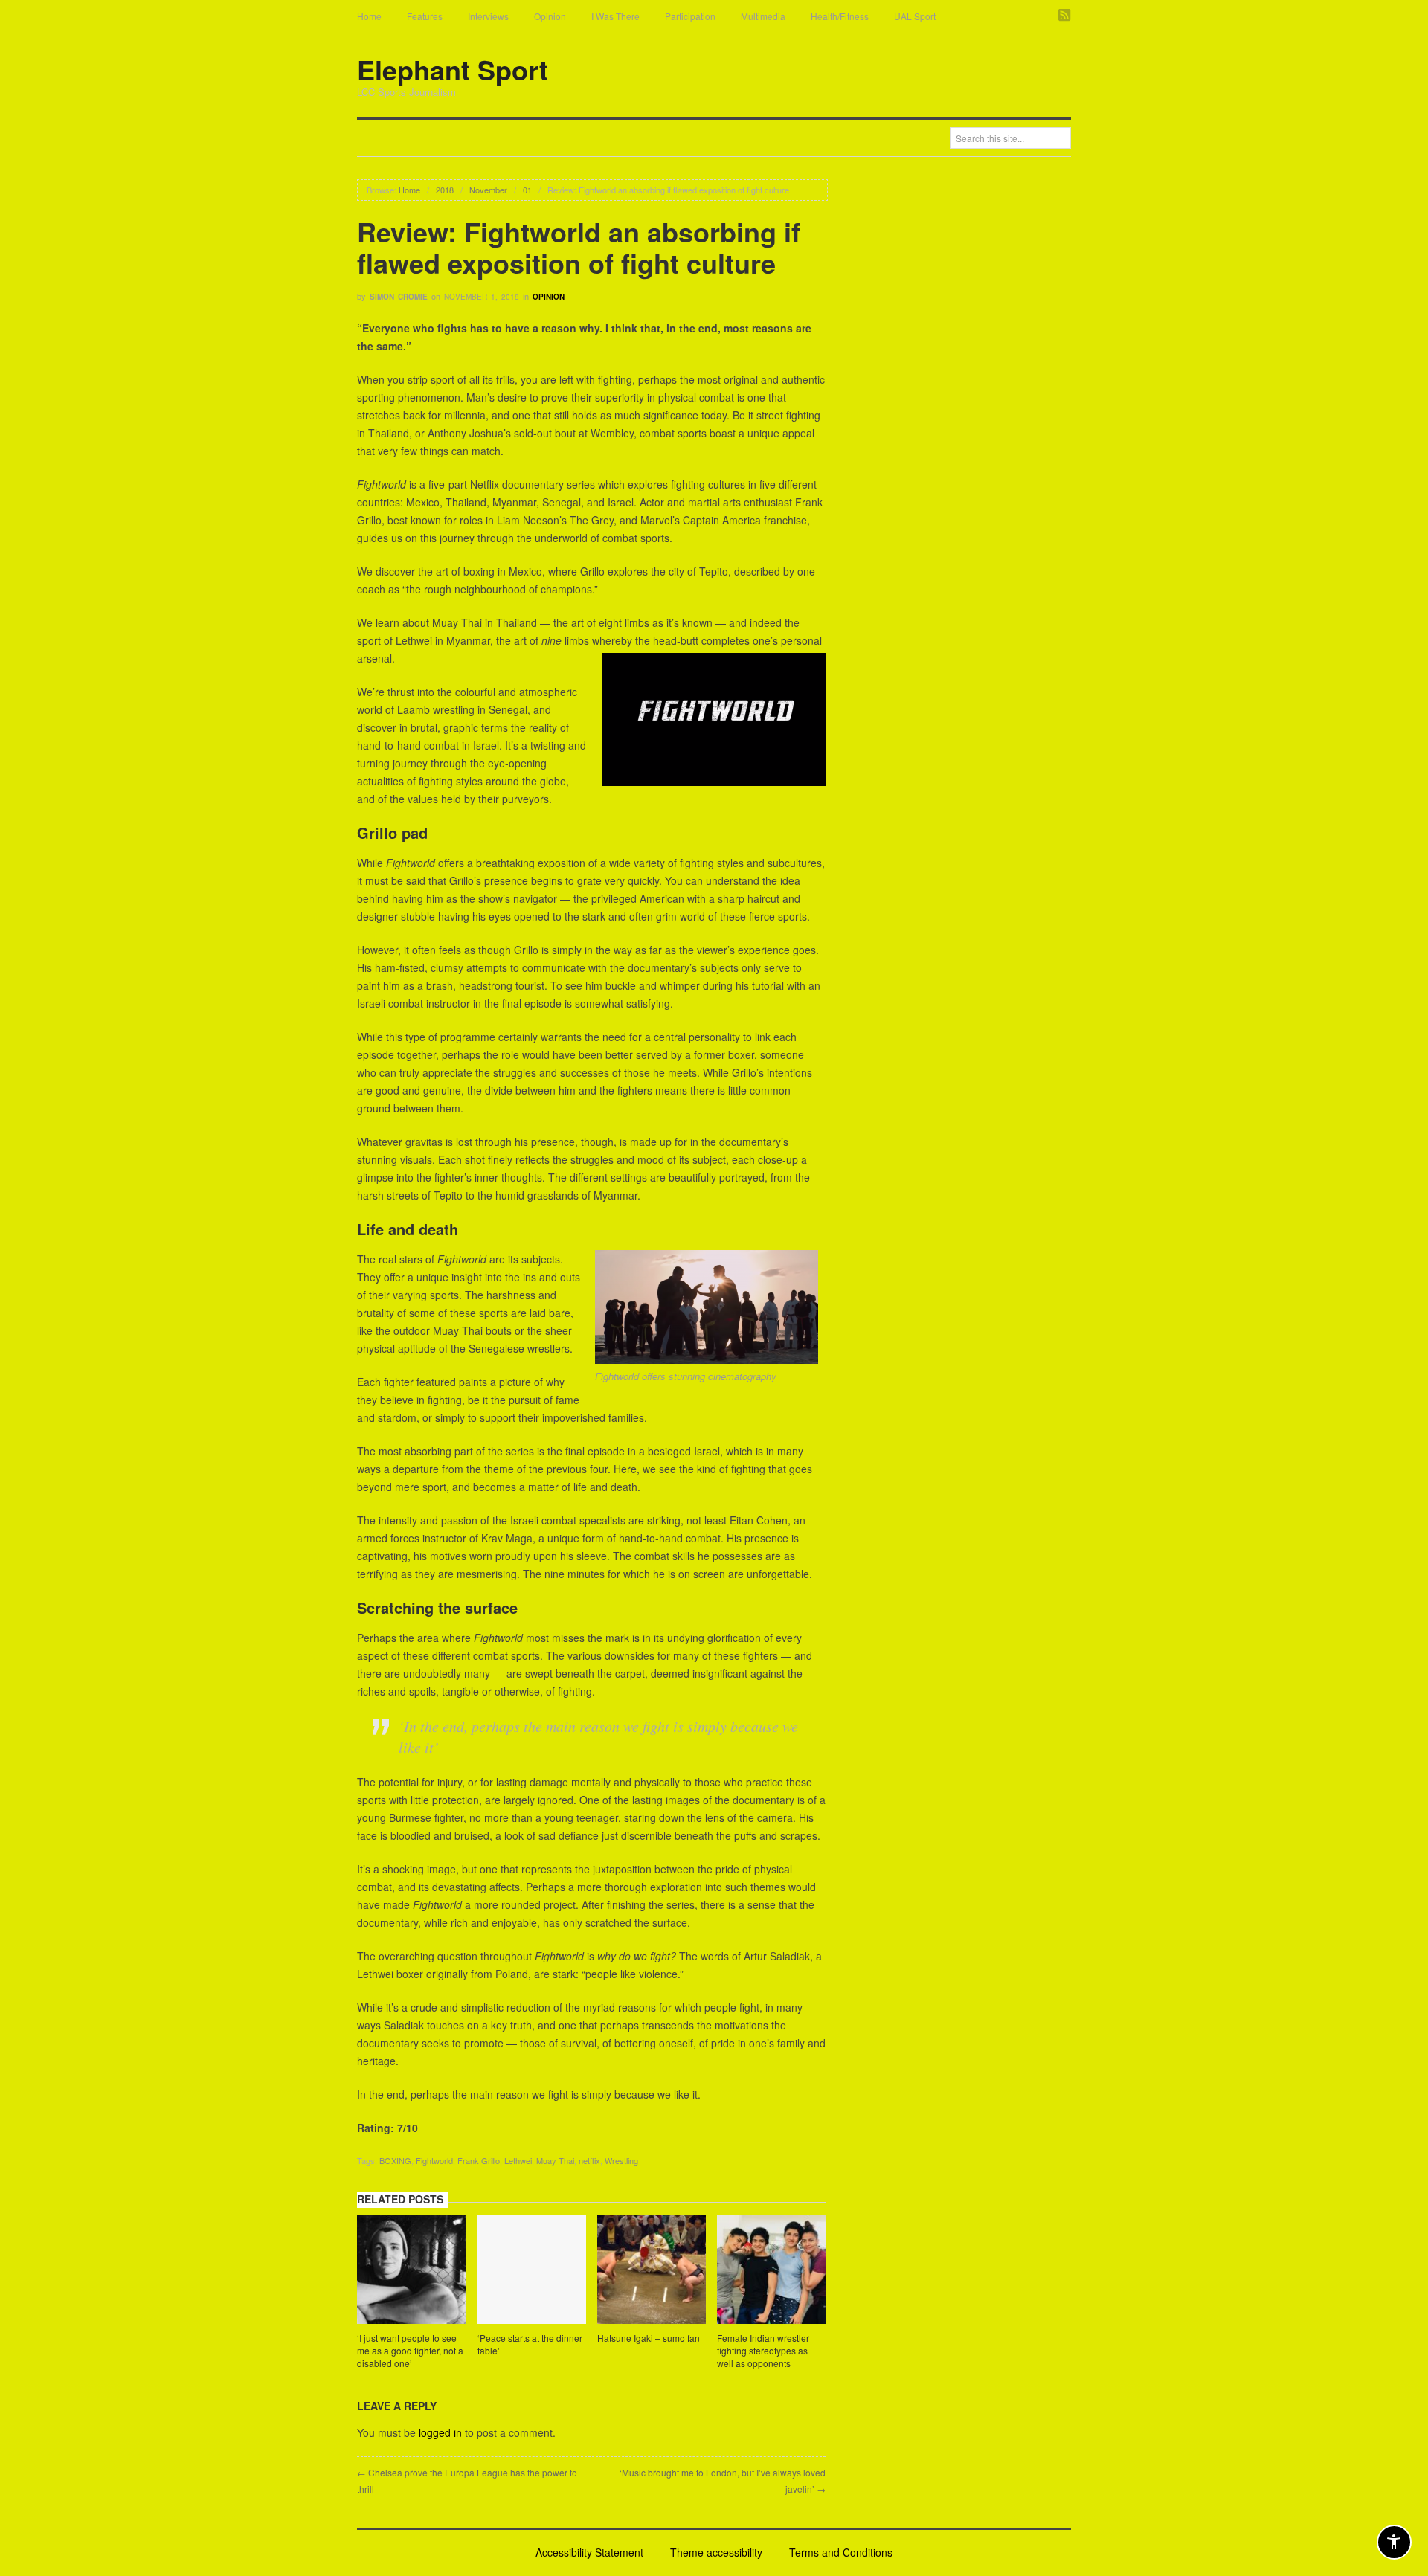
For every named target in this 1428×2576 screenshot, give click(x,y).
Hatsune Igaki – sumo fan (649, 2338)
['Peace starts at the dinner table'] (532, 2272)
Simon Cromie (399, 297)
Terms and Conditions (841, 2552)
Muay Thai (555, 2160)
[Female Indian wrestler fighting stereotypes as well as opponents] (771, 2272)
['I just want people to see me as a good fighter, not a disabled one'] (411, 2272)
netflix (589, 2160)
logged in (440, 2432)
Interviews (488, 16)
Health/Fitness (840, 16)
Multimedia (763, 16)
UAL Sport (915, 16)
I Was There (615, 16)
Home (369, 16)
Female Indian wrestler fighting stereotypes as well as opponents (763, 2350)
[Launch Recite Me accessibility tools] (1394, 2542)
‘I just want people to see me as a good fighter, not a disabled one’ (410, 2350)
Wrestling (621, 2160)
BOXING (395, 2160)
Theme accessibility (716, 2552)
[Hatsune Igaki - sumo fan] (652, 2272)
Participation (690, 16)
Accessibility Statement (589, 2552)
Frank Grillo (479, 2160)
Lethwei (518, 2160)
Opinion (550, 16)
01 (527, 190)
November (488, 190)
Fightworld (434, 2160)
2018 (445, 190)
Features (425, 16)
